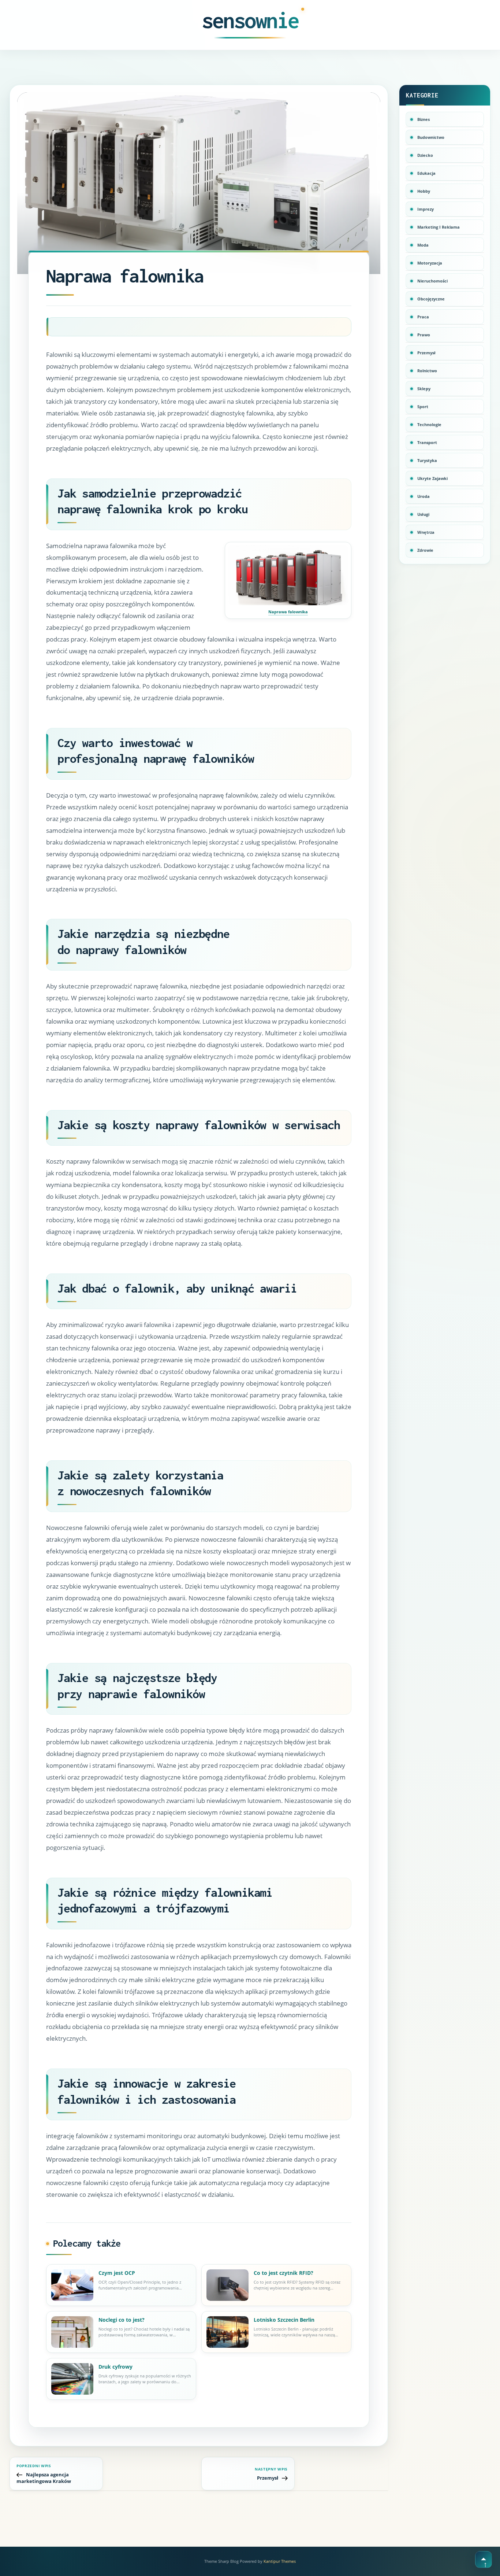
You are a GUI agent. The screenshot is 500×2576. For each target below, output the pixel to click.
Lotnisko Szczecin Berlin (284, 2320)
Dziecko (425, 155)
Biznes (423, 119)
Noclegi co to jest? (122, 2320)
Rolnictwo (427, 371)
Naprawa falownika (288, 612)
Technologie (429, 424)
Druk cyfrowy (115, 2367)
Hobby (424, 191)
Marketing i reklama (439, 227)
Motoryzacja (430, 263)
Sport (423, 406)
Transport (427, 442)
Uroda (423, 496)
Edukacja (426, 173)
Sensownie (250, 20)
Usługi (423, 514)
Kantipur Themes (280, 2561)
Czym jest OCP (117, 2273)
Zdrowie (425, 550)
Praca (423, 317)
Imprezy (426, 209)
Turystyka (427, 460)
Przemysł (426, 353)
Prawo (424, 335)
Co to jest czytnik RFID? (283, 2273)
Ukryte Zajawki (432, 478)
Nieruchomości (432, 281)
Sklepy (424, 389)
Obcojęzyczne (431, 299)
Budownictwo (431, 137)
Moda (423, 245)
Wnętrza (426, 532)
